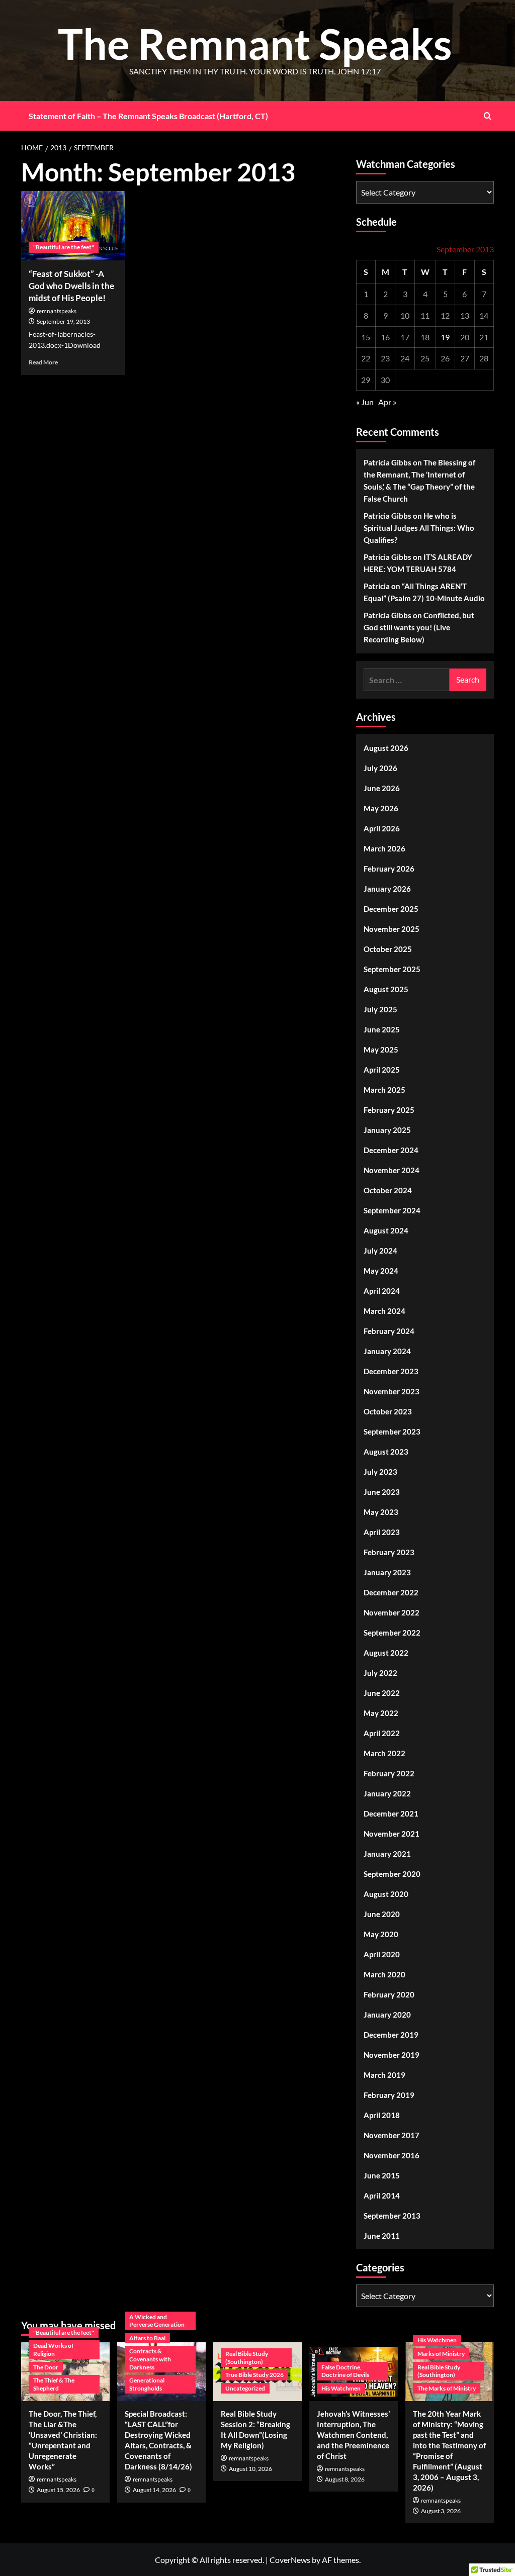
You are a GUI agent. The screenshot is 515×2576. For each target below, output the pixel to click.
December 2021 (391, 1814)
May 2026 (381, 808)
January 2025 (387, 1130)
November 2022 (392, 1612)
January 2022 (387, 1793)
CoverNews (290, 2560)
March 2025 (384, 1090)
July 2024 (380, 1251)
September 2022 (392, 1633)
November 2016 (392, 2155)
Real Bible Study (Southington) (247, 2358)
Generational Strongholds (147, 2384)
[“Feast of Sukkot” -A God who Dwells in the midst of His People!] (73, 226)
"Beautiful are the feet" (64, 247)
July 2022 (380, 1673)
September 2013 (392, 2216)
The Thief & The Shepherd (54, 2384)
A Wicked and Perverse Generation (157, 2321)
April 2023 (382, 1532)
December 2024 (391, 1150)
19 (445, 337)
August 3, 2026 (441, 2511)
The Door (46, 2367)
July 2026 (380, 768)
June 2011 (382, 2236)
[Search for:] (407, 680)
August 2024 (386, 1230)
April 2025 (382, 1070)
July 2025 (380, 1009)
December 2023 (391, 1371)
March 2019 (384, 2075)
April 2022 (382, 1733)
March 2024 (384, 1311)
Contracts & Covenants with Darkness (150, 2359)
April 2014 (382, 2196)
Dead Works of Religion (53, 2350)
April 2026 (382, 828)
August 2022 (386, 1653)
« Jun (365, 402)
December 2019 (391, 2035)
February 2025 (389, 1110)
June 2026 (382, 788)
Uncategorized (245, 2388)
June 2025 (382, 1029)
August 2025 (386, 989)
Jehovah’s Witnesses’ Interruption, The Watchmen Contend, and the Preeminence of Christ (353, 2435)
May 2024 (381, 1271)
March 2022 (384, 1753)
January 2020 (387, 2015)
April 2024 (382, 1291)
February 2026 (389, 869)
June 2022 (382, 1693)
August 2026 (386, 748)
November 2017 (392, 2135)
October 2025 (388, 949)
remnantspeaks (57, 311)
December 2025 (391, 909)
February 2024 (389, 1331)
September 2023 (392, 1432)
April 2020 (382, 1954)
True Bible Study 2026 (254, 2375)
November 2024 (392, 1170)
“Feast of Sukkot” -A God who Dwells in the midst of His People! (71, 286)
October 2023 (388, 1411)
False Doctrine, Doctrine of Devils (345, 2371)
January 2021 (387, 1854)
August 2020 (386, 1894)
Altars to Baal (147, 2338)
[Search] (488, 116)
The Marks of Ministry (447, 2388)
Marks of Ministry (441, 2354)
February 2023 (389, 1552)
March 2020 (384, 1974)
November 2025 (392, 929)
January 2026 (387, 889)
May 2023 (381, 1512)
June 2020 (382, 1914)
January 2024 (387, 1351)
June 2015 (382, 2175)
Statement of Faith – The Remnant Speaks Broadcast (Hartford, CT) (148, 116)
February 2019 (389, 2095)
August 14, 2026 (154, 2490)
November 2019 (392, 2055)
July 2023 (380, 1472)
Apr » (387, 402)
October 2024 (388, 1190)
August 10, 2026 (250, 2469)
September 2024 (392, 1210)
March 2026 (384, 848)
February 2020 (389, 1994)
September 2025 (392, 969)
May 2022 (381, 1713)
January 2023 (387, 1572)
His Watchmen (341, 2388)
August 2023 (386, 1452)
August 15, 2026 (58, 2490)
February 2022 (389, 1773)
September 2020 (392, 1874)
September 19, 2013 (63, 321)
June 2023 (382, 1492)
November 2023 (392, 1391)
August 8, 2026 (345, 2479)
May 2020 (381, 1934)
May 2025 (381, 1050)
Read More (43, 362)
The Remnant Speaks (255, 43)
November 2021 (392, 1834)
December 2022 (391, 1592)
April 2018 (382, 2115)
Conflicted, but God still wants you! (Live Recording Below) (419, 627)
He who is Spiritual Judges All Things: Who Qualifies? (419, 528)
